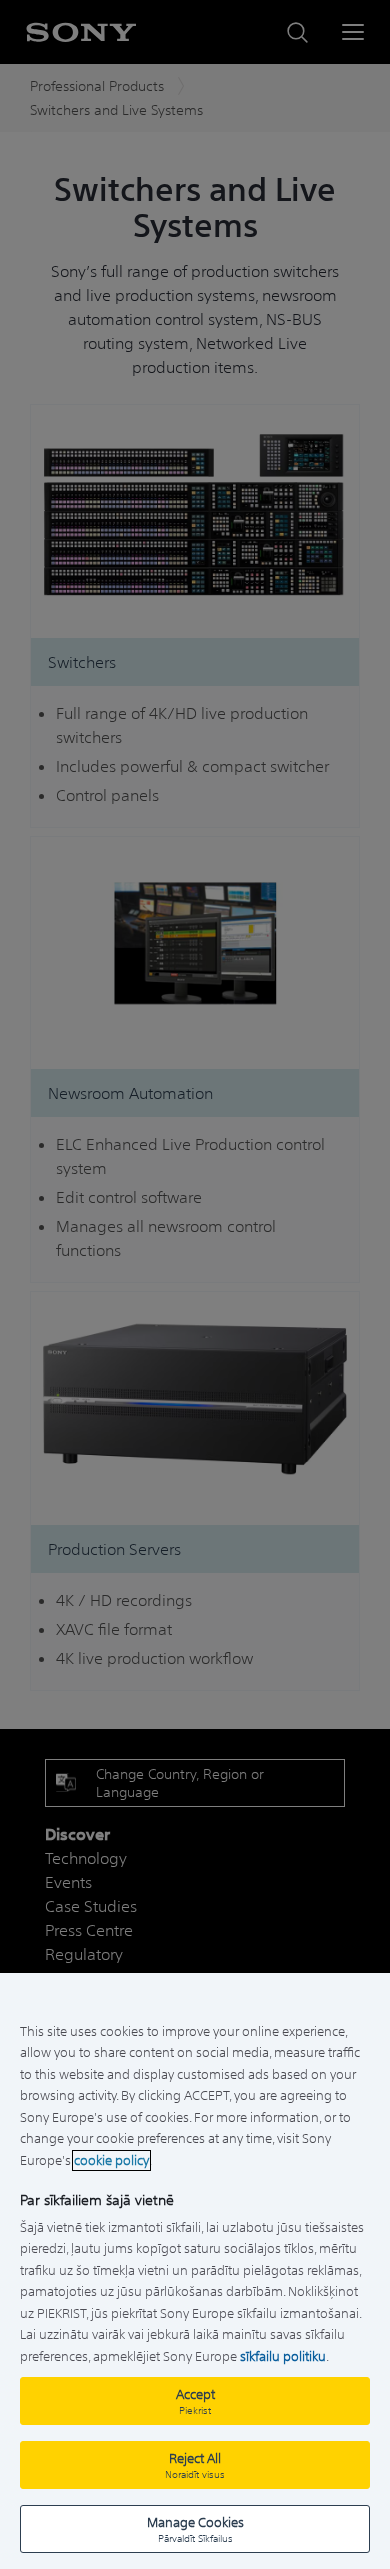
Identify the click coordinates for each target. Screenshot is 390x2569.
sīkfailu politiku (283, 2356)
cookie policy (111, 2160)
